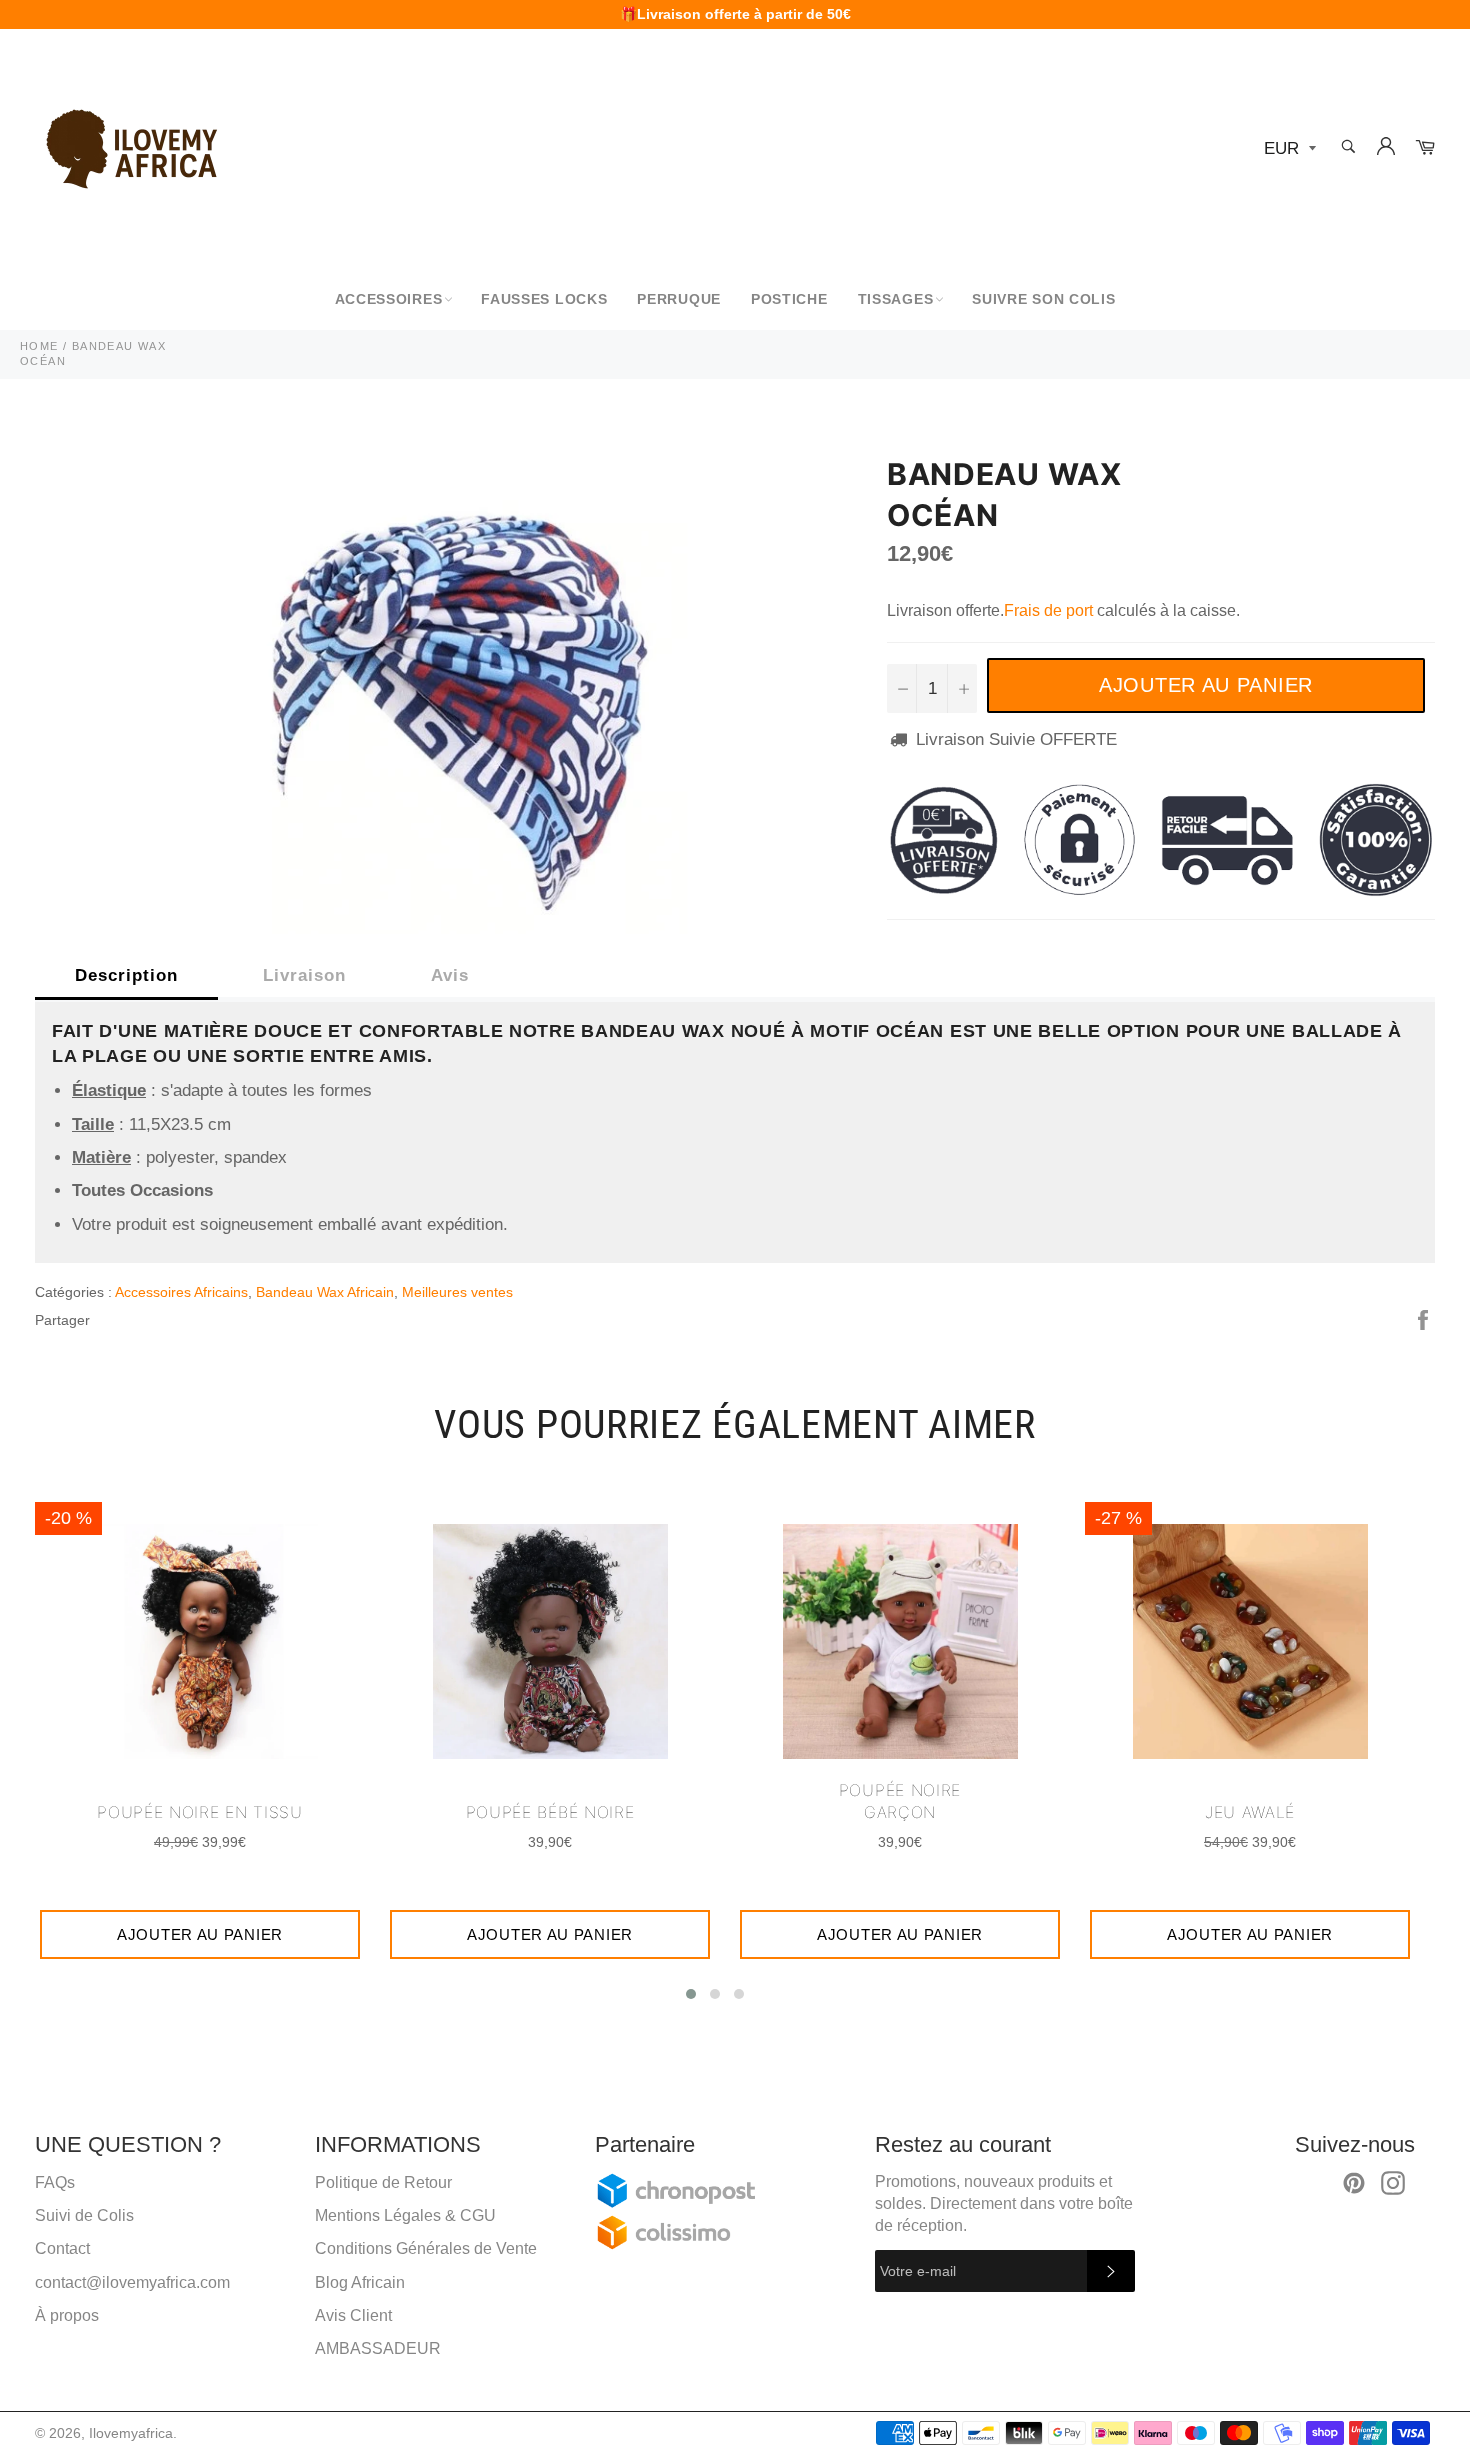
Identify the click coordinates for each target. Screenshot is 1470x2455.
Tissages (896, 299)
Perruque (679, 299)
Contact (62, 2248)
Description (126, 975)
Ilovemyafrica (131, 2433)
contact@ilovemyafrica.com (132, 2282)
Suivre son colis (1043, 299)
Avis (450, 975)
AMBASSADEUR (378, 2348)
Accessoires (389, 299)
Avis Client (353, 2315)
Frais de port (1048, 610)
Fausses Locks (544, 299)
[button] (691, 1994)
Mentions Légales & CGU (405, 2215)
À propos (67, 2315)
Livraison (304, 975)
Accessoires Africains (181, 1292)
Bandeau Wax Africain (325, 1292)
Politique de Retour (383, 2182)
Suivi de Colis (84, 2215)
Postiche (789, 299)
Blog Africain (360, 2282)
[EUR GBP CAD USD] (1288, 149)
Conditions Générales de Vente (426, 2248)
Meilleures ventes (457, 1292)
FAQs (55, 2182)
